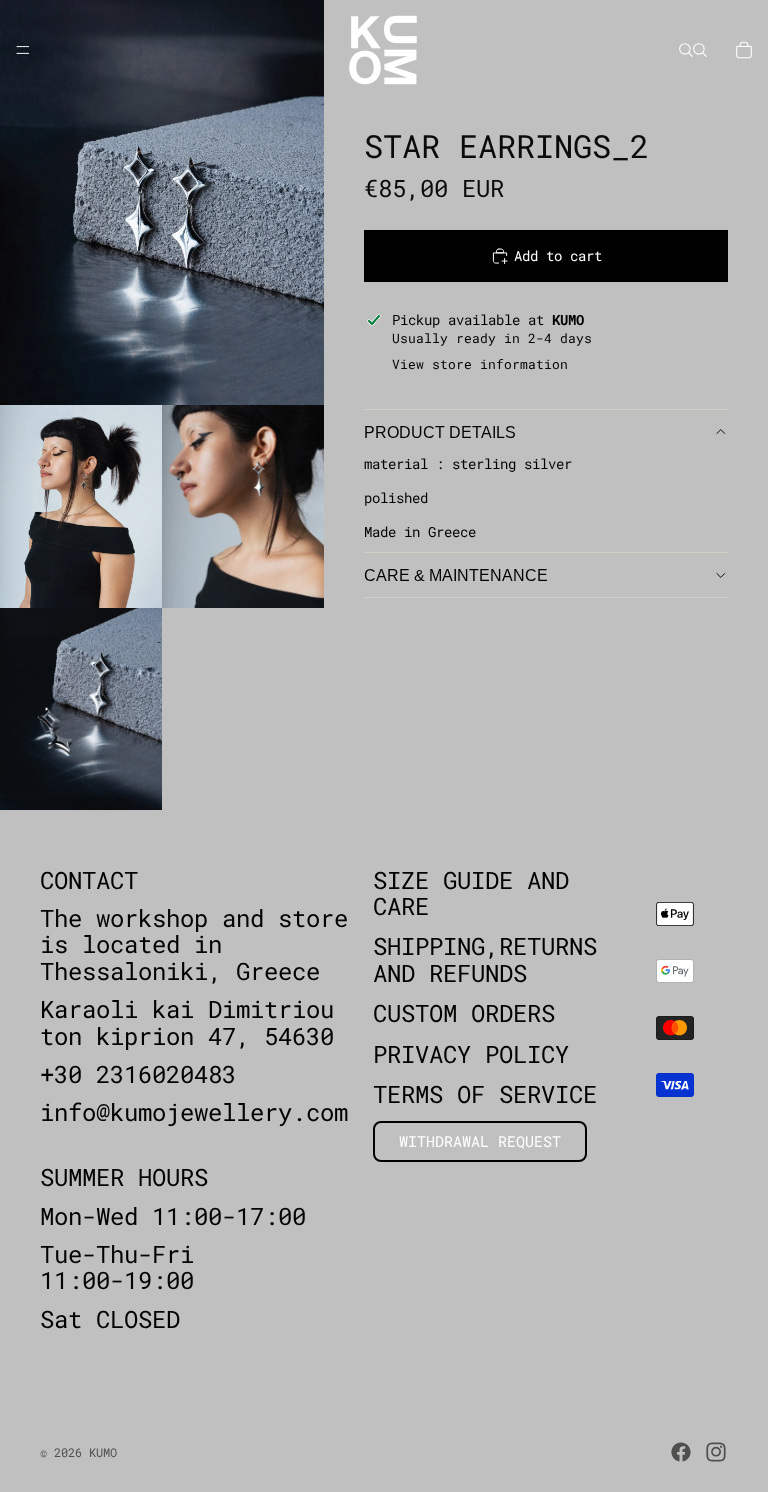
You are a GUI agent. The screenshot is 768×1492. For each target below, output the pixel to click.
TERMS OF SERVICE (485, 1094)
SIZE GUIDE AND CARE (471, 893)
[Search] (686, 50)
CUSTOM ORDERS (464, 1014)
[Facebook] (681, 1452)
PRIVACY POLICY (471, 1054)
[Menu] (23, 50)
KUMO (103, 1452)
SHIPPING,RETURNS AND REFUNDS (485, 960)
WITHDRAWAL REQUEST (480, 1142)
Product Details (440, 432)
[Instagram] (716, 1452)
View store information (480, 364)
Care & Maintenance (456, 575)
